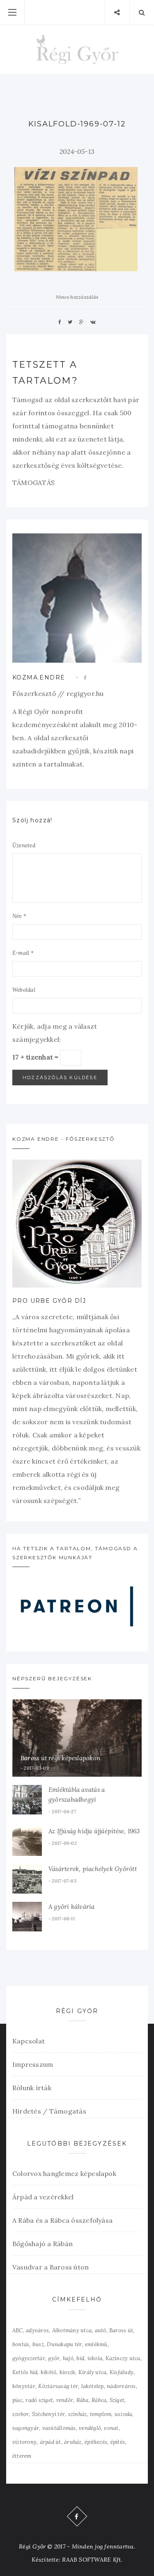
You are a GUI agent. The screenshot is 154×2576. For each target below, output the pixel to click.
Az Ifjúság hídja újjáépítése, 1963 (94, 1831)
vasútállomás (59, 2428)
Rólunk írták (32, 2088)
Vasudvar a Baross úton (51, 2267)
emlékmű (96, 2344)
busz (38, 2344)
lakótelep (93, 2386)
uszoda (123, 2414)
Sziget (117, 2400)
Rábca (99, 2400)
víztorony (24, 2442)
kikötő (48, 2372)
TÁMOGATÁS (33, 483)
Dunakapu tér (64, 2344)
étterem (22, 2456)
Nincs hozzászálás (77, 297)
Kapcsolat (29, 2041)
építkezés (96, 2442)
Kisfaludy (122, 2372)
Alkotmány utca (72, 2330)
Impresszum (33, 2064)
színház (78, 2414)
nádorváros (121, 2386)
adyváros (37, 2330)
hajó (68, 2358)
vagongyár (26, 2428)
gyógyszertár (29, 2358)
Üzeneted (24, 845)
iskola (95, 2358)
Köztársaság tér (58, 2386)
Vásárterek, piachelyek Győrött (93, 1869)
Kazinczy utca (123, 2358)
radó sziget (39, 2400)
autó (101, 2330)
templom (101, 2414)
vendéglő (90, 2428)
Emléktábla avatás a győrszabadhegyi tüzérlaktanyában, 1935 (81, 1799)
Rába (83, 2400)
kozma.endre (39, 677)
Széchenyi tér (48, 2414)
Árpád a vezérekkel (43, 2197)
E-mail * (23, 953)
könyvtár (24, 2386)
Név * (19, 916)
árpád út (51, 2442)
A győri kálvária (72, 1907)
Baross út (121, 2330)
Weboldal (24, 990)
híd (80, 2358)
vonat (111, 2428)
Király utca (93, 2372)
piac (17, 2400)
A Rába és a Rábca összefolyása (62, 2220)
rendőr (65, 2400)
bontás (21, 2344)
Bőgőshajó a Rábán (43, 2244)
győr (54, 2358)
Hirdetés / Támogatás (49, 2111)
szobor (21, 2414)
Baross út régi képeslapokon (60, 1758)
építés (118, 2442)
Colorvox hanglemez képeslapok (64, 2173)
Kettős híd (25, 2372)
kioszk (67, 2372)
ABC (18, 2330)
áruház (73, 2442)
